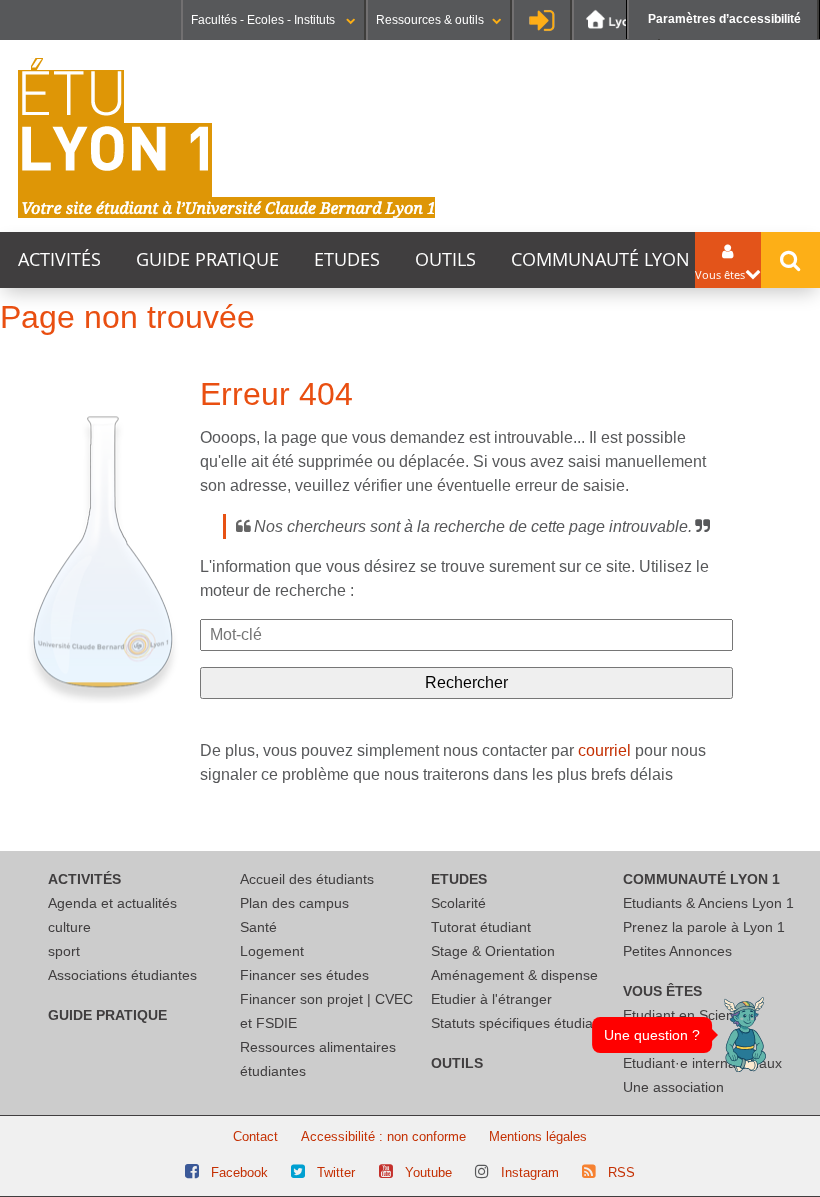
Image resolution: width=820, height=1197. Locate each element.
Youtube (428, 1172)
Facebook (239, 1172)
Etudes (347, 259)
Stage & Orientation (493, 951)
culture (69, 927)
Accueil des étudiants (307, 879)
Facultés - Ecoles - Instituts (264, 20)
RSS (621, 1172)
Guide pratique (207, 259)
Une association (673, 1087)
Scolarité (458, 903)
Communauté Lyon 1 (608, 259)
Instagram (530, 1172)
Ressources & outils (430, 20)
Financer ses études (304, 975)
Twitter (336, 1172)
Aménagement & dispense (514, 975)
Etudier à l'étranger (491, 999)
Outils (445, 259)
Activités (59, 259)
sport (64, 951)
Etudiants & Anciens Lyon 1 (708, 903)
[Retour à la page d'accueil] (227, 138)
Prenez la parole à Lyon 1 (704, 927)
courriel (604, 750)
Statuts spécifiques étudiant (518, 1023)
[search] (466, 635)
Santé (258, 927)
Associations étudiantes (122, 975)
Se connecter (542, 20)
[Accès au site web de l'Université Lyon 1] (616, 20)
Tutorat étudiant (481, 927)
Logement (272, 951)
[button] (745, 1034)
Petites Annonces (677, 951)
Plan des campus (294, 903)
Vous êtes (662, 991)
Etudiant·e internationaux (702, 1063)
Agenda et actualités (112, 903)
